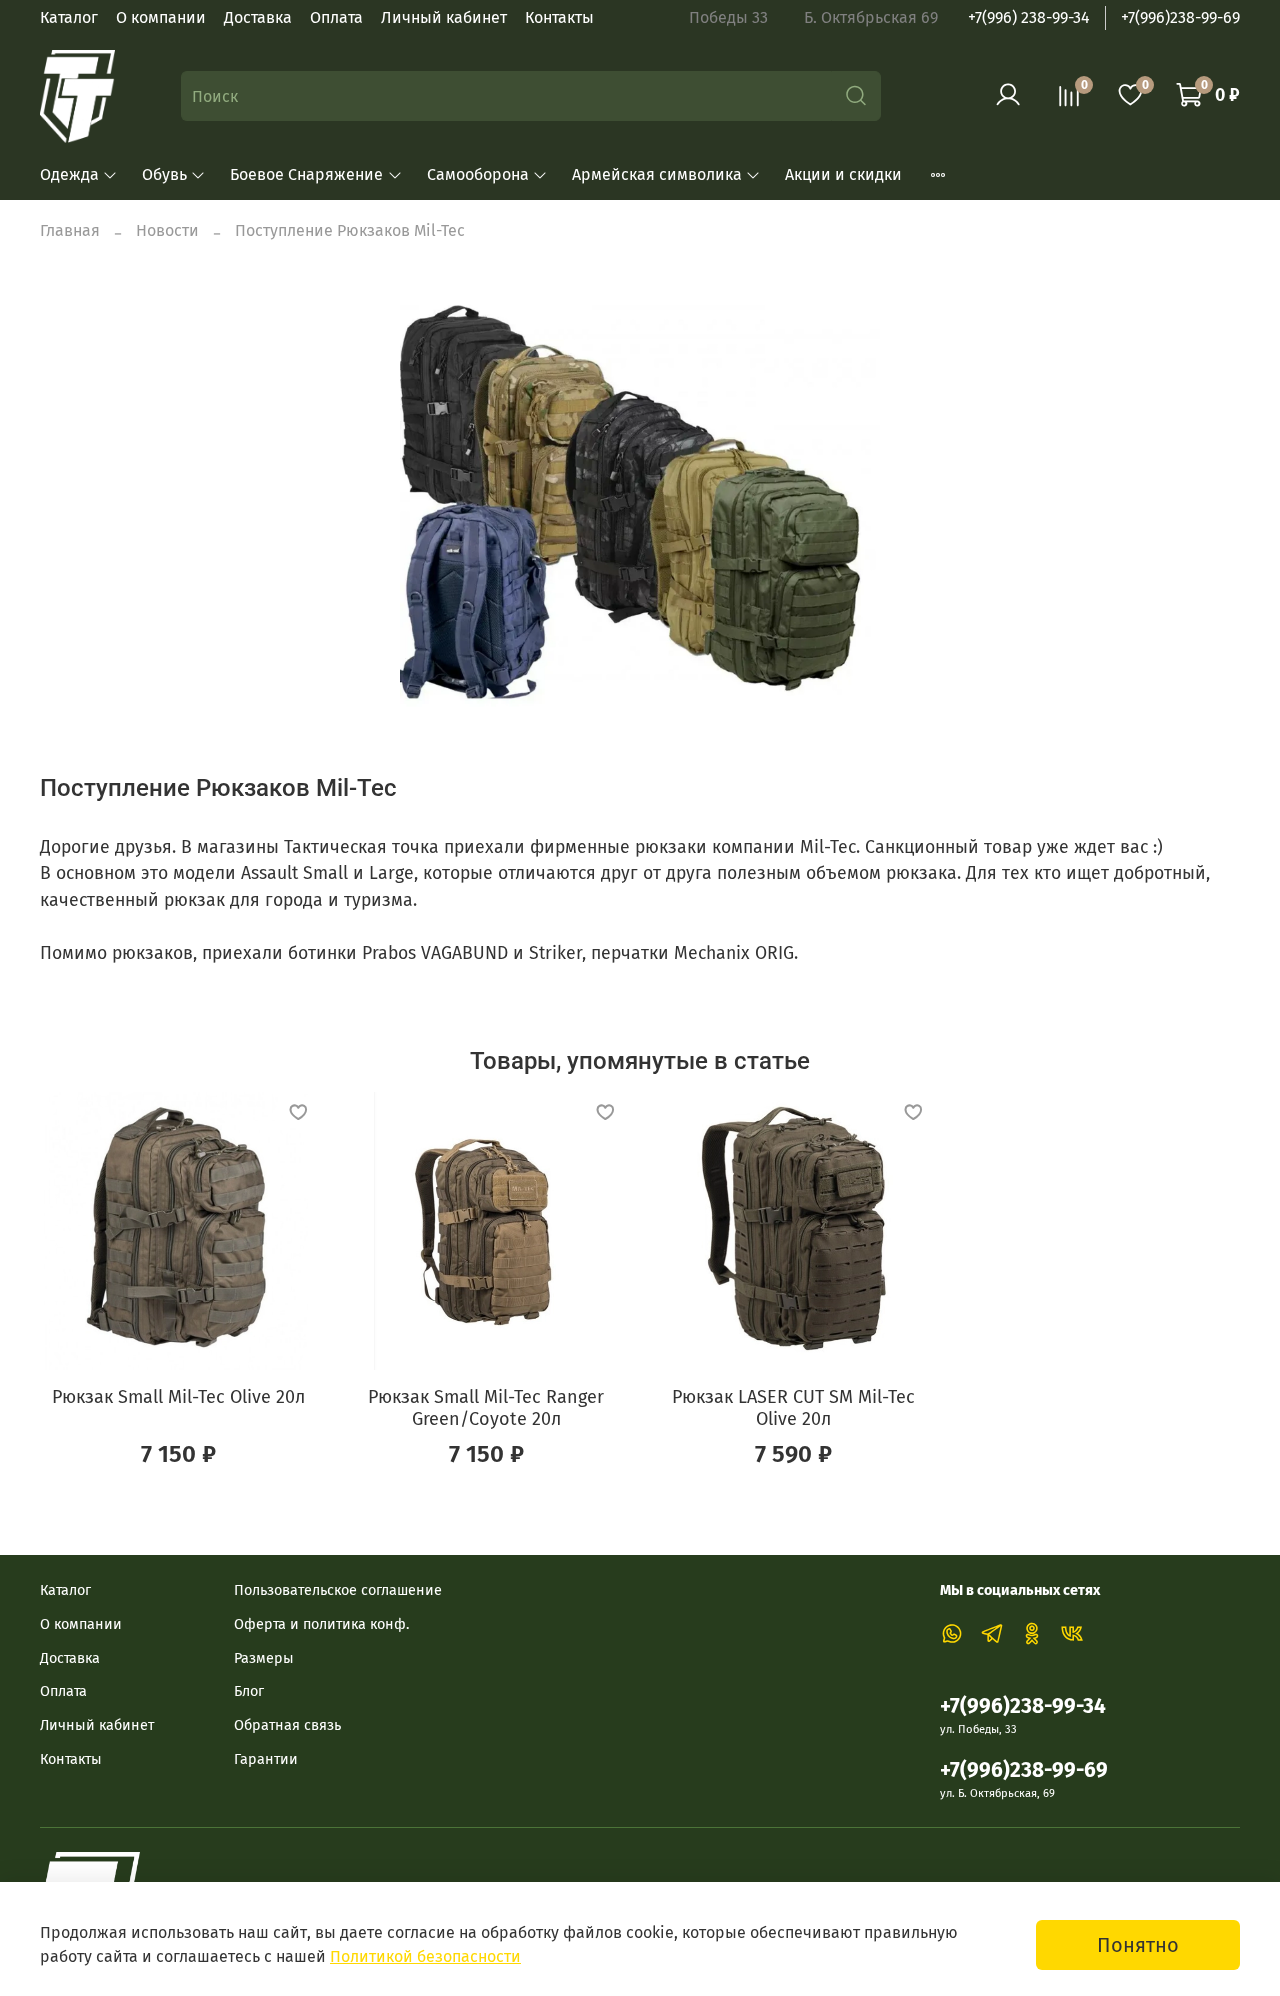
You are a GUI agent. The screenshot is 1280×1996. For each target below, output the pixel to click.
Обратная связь (287, 1725)
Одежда (69, 174)
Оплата (336, 17)
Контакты (559, 17)
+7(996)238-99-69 (1180, 17)
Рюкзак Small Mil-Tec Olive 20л (178, 1396)
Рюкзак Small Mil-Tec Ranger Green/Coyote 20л (486, 1407)
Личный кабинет (444, 17)
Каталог (69, 17)
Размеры (264, 1658)
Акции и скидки (843, 174)
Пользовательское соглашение (338, 1590)
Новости (167, 230)
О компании (161, 17)
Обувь (164, 174)
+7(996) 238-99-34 (1029, 17)
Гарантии (266, 1759)
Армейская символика (657, 174)
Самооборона (478, 174)
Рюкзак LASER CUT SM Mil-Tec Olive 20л (793, 1407)
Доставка (258, 17)
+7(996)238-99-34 (1023, 1706)
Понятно (1138, 1945)
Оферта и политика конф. (321, 1624)
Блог (249, 1691)
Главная (70, 230)
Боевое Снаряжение (306, 174)
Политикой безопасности (425, 1956)
